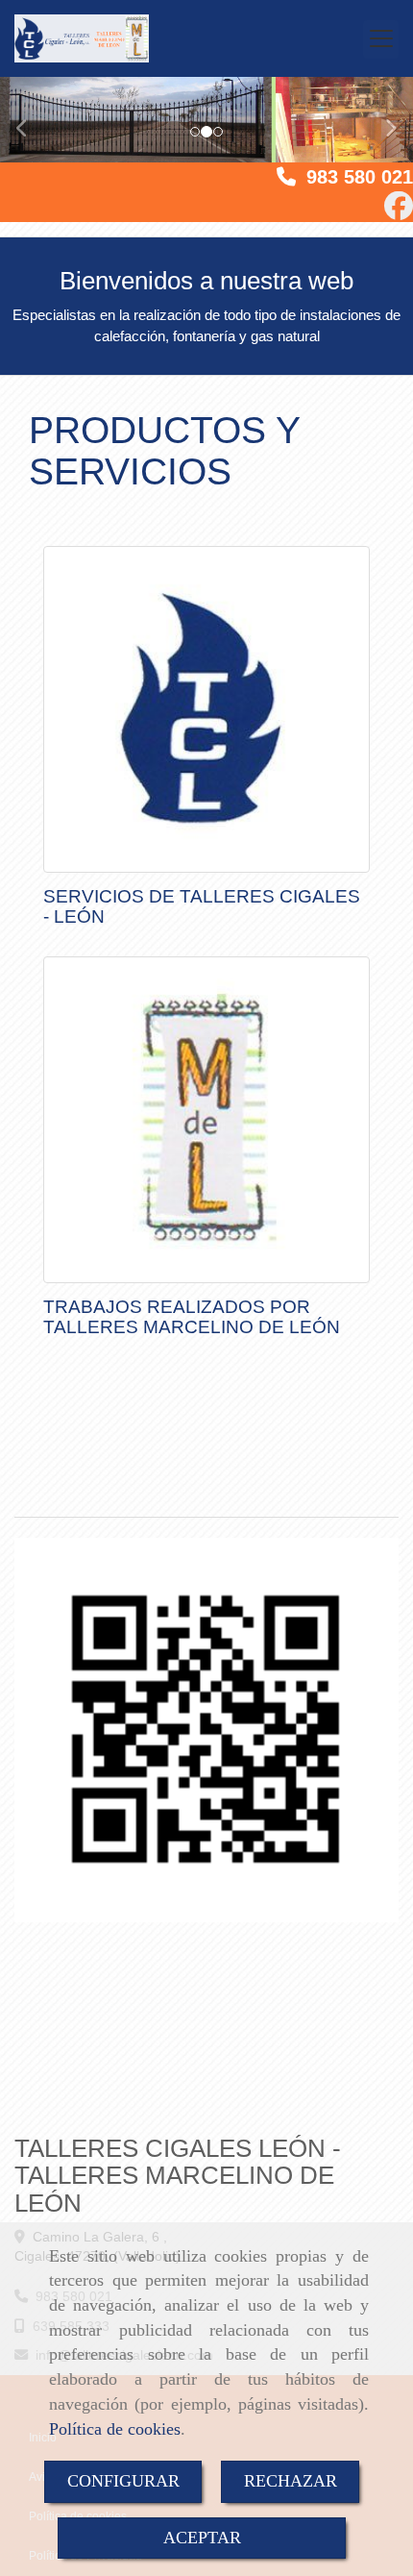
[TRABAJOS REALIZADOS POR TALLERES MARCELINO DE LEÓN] (206, 1120)
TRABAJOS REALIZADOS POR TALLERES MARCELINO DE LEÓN (192, 1317)
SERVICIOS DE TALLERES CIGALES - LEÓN (202, 906)
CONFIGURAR (123, 2481)
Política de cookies (115, 2429)
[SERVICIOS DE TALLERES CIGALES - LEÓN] (206, 709)
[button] (31, 119)
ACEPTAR (202, 2538)
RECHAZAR (291, 2481)
